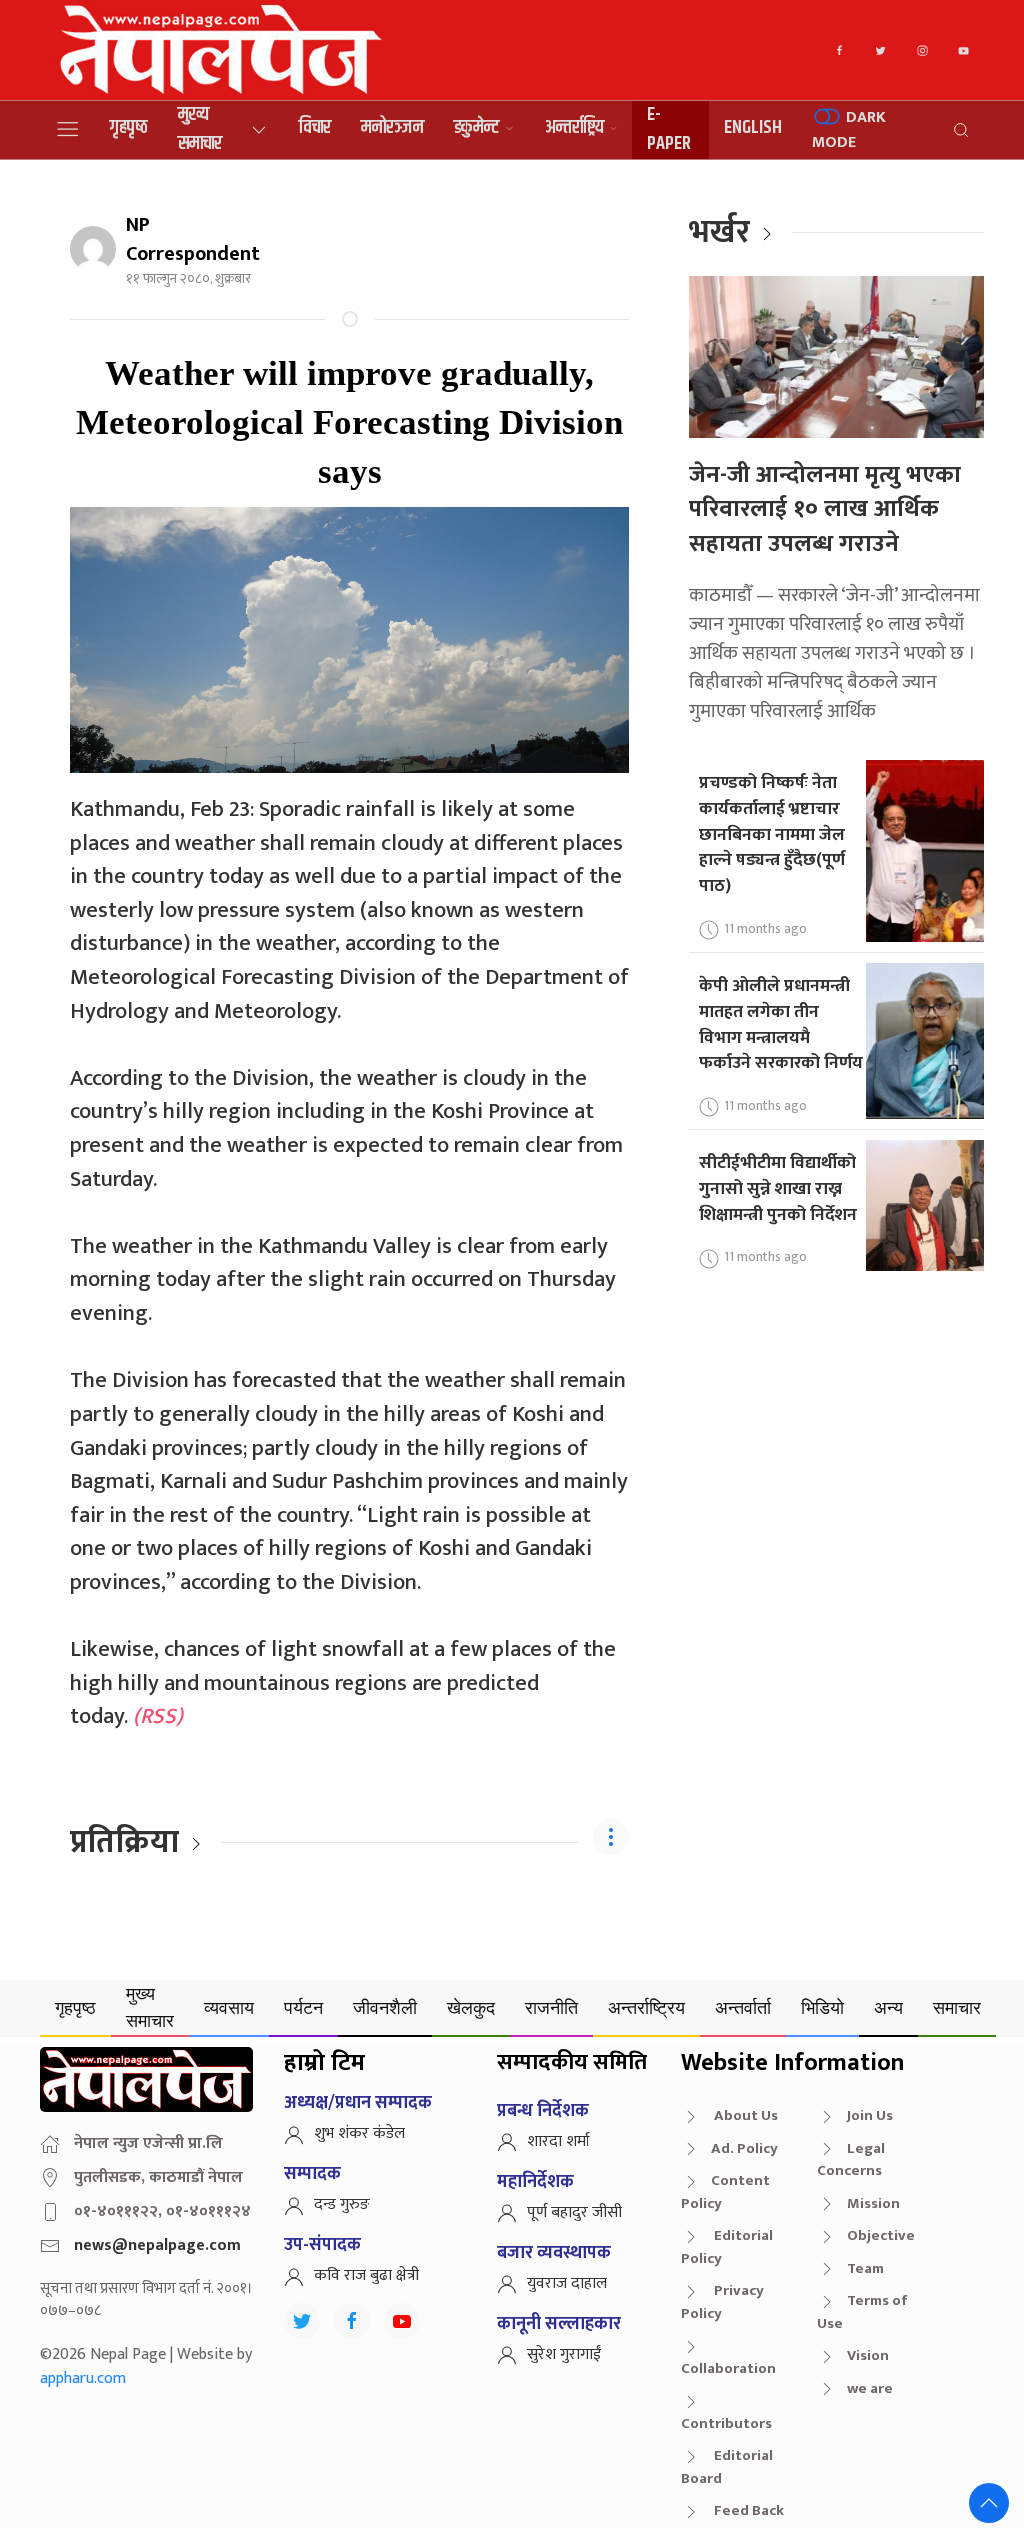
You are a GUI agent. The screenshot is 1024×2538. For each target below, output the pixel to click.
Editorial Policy (727, 2247)
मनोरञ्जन (392, 127)
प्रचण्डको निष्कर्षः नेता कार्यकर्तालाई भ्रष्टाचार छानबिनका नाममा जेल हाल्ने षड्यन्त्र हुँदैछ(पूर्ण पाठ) (772, 834)
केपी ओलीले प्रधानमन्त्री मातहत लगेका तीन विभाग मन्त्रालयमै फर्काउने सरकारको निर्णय (781, 1024)
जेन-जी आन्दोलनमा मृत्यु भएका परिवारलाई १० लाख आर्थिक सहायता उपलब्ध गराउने (825, 509)
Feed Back (747, 2510)
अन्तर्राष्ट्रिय (574, 127)
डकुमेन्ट (476, 127)
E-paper (669, 129)
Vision (868, 2355)
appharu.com (83, 2378)
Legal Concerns (851, 2160)
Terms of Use (862, 2312)
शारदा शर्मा (558, 2141)
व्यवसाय (229, 2007)
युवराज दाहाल (567, 2283)
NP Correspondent (193, 239)
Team (865, 2268)
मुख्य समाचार (200, 129)
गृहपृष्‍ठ (129, 127)
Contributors (726, 2423)
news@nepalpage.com (157, 2245)
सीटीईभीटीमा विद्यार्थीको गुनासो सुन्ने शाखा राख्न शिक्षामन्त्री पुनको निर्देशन (778, 1188)
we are (870, 2388)
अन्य (888, 2007)
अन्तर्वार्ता (743, 2007)
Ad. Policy (744, 2148)
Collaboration (728, 2368)
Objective (881, 2235)
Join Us (870, 2115)
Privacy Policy (722, 2302)
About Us (744, 2115)
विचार (315, 127)
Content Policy (725, 2192)
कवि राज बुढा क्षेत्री (366, 2275)
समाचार (957, 2007)
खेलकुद (471, 2007)
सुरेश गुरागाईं (564, 2354)
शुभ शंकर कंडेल (359, 2133)
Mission (873, 2203)
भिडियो (822, 2007)
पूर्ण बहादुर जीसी (574, 2212)
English (753, 127)
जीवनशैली (385, 2007)
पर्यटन (303, 2007)
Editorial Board (727, 2467)
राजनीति (551, 2007)
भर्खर (719, 232)
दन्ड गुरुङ (342, 2204)
